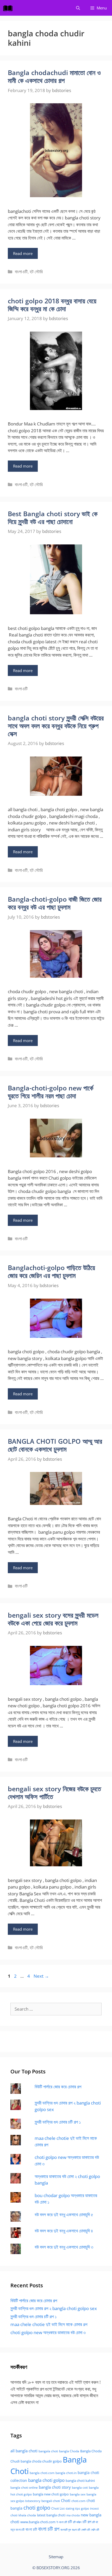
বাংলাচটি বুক (66, 2530)
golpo (85, 2508)
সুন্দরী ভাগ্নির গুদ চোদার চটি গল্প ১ (58, 2122)
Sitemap (56, 2557)
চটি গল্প (87, 2522)
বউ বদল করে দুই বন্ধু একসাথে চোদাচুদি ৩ (64, 2247)
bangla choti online (24, 2487)
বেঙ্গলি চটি (86, 2530)
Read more (23, 253)
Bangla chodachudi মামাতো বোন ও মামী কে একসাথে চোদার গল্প (54, 76)
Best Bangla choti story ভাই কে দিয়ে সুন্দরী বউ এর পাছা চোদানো (53, 518)
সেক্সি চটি (95, 2530)
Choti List (58, 2508)
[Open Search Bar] (78, 8)
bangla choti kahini (80, 2481)
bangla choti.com (42, 2473)
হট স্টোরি (36, 272)
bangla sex (78, 2494)
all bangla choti (24, 2451)
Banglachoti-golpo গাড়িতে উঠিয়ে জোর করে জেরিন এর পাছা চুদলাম (51, 1271)
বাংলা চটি (31, 2529)
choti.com (78, 2501)
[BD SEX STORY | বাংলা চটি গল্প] (9, 8)
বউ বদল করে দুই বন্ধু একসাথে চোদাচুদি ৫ (64, 2214)
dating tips (73, 2509)
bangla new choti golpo (51, 2494)
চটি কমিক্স (77, 2522)
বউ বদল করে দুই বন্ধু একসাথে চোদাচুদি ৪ (64, 2231)
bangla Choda (69, 2451)
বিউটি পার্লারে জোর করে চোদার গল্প (58, 2087)
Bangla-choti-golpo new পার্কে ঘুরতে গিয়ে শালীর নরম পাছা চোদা (51, 1092)
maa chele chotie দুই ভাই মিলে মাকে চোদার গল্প (49, 2324)
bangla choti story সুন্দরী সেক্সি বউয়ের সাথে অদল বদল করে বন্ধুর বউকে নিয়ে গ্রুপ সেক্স (56, 726)
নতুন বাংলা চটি (17, 2530)
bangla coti (80, 2487)
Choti (66, 2500)
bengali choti (51, 2501)
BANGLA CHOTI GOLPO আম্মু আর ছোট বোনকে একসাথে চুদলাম (55, 1445)
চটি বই (95, 2522)
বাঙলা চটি (76, 2530)
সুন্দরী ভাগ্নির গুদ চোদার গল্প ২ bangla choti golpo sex (54, 2308)
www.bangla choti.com (38, 2522)
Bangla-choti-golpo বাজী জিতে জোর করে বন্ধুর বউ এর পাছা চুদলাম (55, 903)
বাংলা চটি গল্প (49, 2529)
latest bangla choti (51, 2515)
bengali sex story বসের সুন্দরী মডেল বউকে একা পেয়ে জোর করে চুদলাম (53, 1619)
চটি (70, 2522)
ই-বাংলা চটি (62, 2522)
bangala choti (48, 2451)
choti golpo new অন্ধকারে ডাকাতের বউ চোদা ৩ (48, 2332)
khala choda (27, 2515)
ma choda (73, 2515)
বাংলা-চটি (21, 272)
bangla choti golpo (46, 2480)
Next (41, 1976)
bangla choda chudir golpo (41, 2461)
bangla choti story (55, 2487)
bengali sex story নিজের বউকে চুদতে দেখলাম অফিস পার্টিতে (54, 1793)
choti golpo (37, 2508)
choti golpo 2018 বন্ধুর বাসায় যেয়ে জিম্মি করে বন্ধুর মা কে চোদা (52, 305)
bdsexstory (33, 2501)
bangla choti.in (66, 2473)
